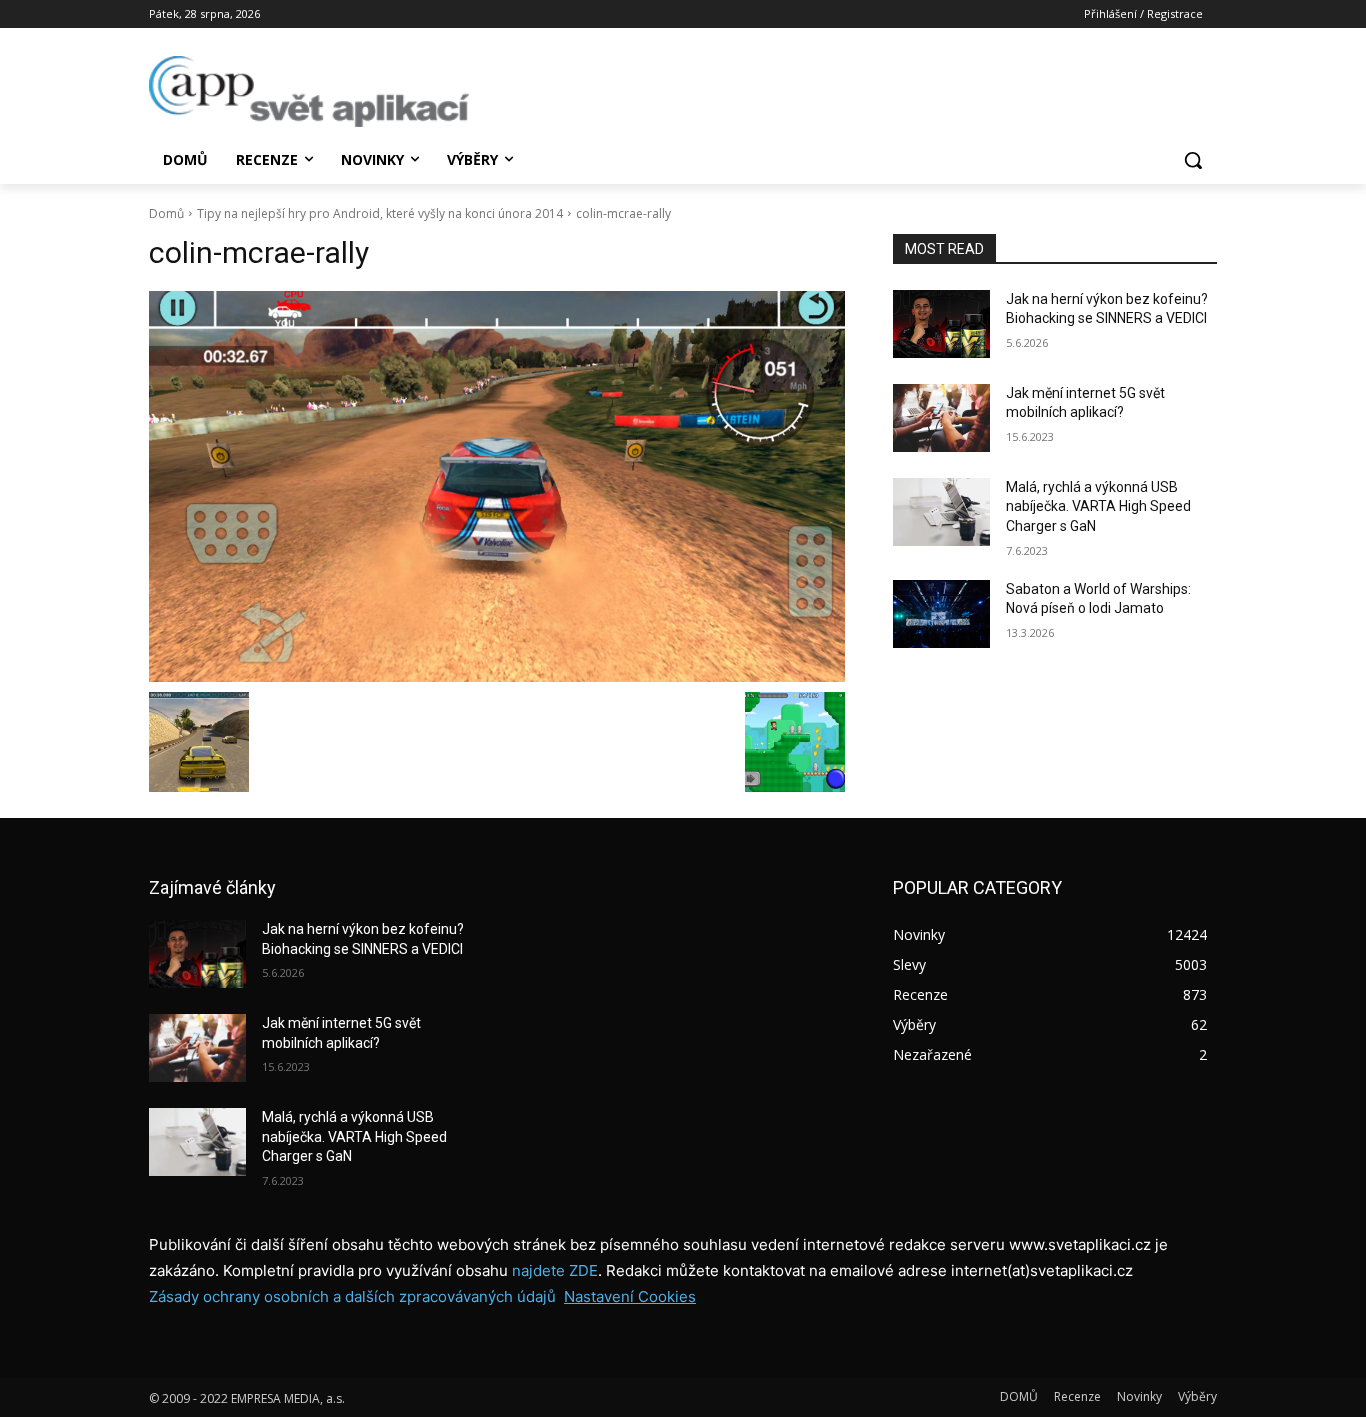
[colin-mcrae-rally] (497, 487)
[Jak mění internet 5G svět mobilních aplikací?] (941, 418)
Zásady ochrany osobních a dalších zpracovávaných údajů (352, 1296)
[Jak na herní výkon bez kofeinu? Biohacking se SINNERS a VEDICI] (941, 324)
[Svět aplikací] (309, 91)
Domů (166, 213)
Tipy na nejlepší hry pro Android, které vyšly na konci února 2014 (380, 213)
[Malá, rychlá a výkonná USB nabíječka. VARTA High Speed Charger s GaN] (941, 512)
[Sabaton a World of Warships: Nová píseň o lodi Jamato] (941, 614)
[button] (1193, 160)
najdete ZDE (555, 1270)
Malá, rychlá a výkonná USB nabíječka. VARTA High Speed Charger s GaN (1098, 506)
